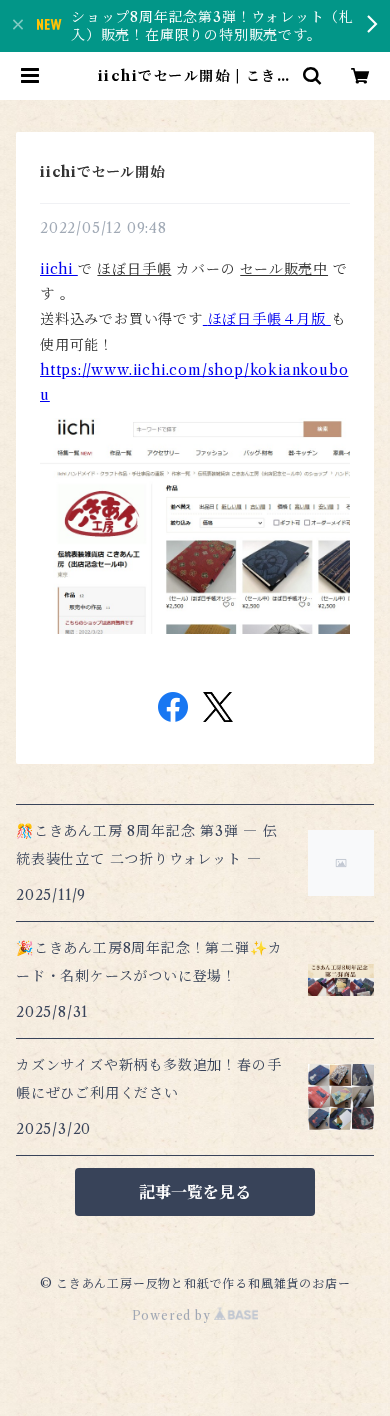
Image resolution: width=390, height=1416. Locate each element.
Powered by (173, 1315)
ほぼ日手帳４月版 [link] (267, 319)
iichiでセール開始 (102, 172)
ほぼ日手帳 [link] (134, 269)
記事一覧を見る (195, 1192)
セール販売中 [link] (284, 269)
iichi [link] (56, 269)
